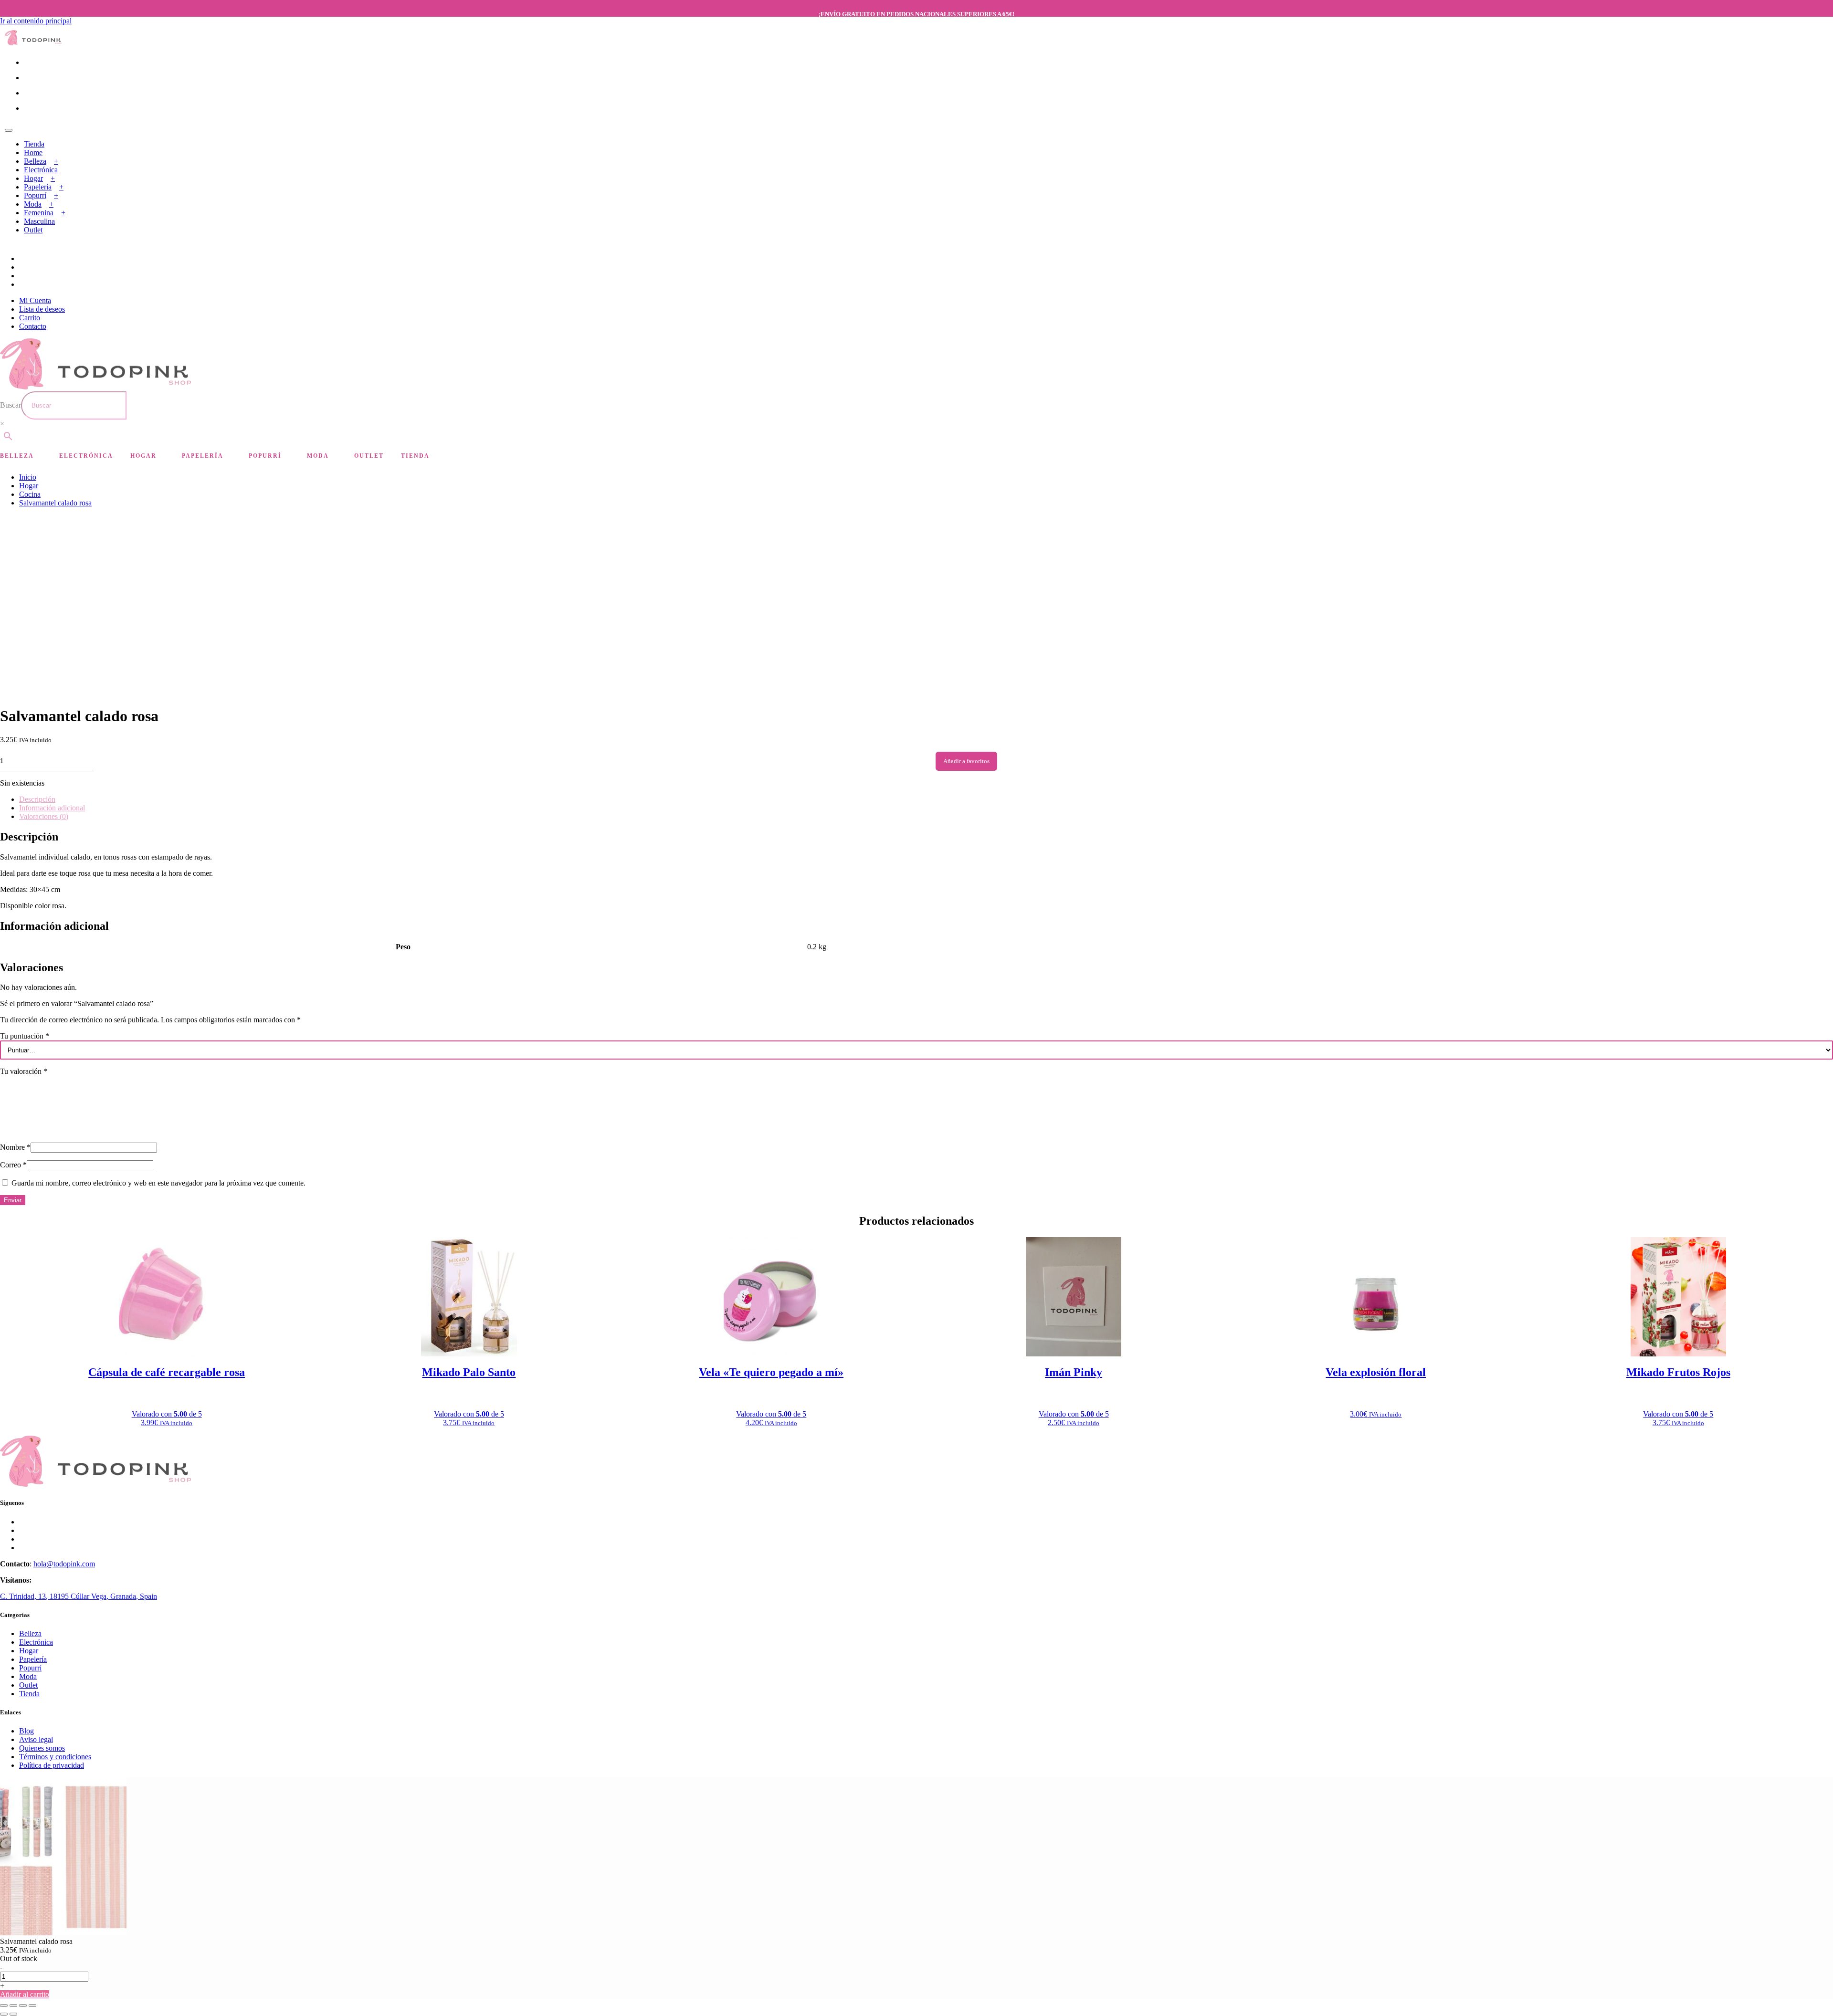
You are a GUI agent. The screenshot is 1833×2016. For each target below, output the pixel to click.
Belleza (35, 161)
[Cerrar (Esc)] (32, 2005)
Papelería (38, 187)
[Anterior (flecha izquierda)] (4, 2014)
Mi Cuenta (35, 300)
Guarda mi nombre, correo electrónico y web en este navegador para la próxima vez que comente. (158, 1183)
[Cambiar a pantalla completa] (13, 2005)
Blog (26, 1731)
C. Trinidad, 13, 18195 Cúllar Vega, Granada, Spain (79, 1596)
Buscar (11, 405)
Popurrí (35, 195)
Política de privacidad (52, 1765)
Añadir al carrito (25, 1994)
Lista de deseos (42, 309)
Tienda (34, 144)
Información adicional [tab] (52, 808)
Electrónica (41, 170)
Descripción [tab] (37, 799)
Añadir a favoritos (966, 761)
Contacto (33, 326)
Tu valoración (24, 1071)
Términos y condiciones (55, 1757)
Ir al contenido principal (36, 21)
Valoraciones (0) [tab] (44, 816)
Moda (33, 204)
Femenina (39, 213)
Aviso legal (36, 1739)
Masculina (39, 221)
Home (33, 152)
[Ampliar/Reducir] (4, 2005)
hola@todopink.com (64, 1564)
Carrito (30, 318)
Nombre (15, 1147)
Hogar (33, 178)
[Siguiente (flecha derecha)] (13, 2014)
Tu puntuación (25, 1036)
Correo (13, 1165)
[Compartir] (23, 2005)
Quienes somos (42, 1748)
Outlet (33, 230)
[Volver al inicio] (33, 43)
